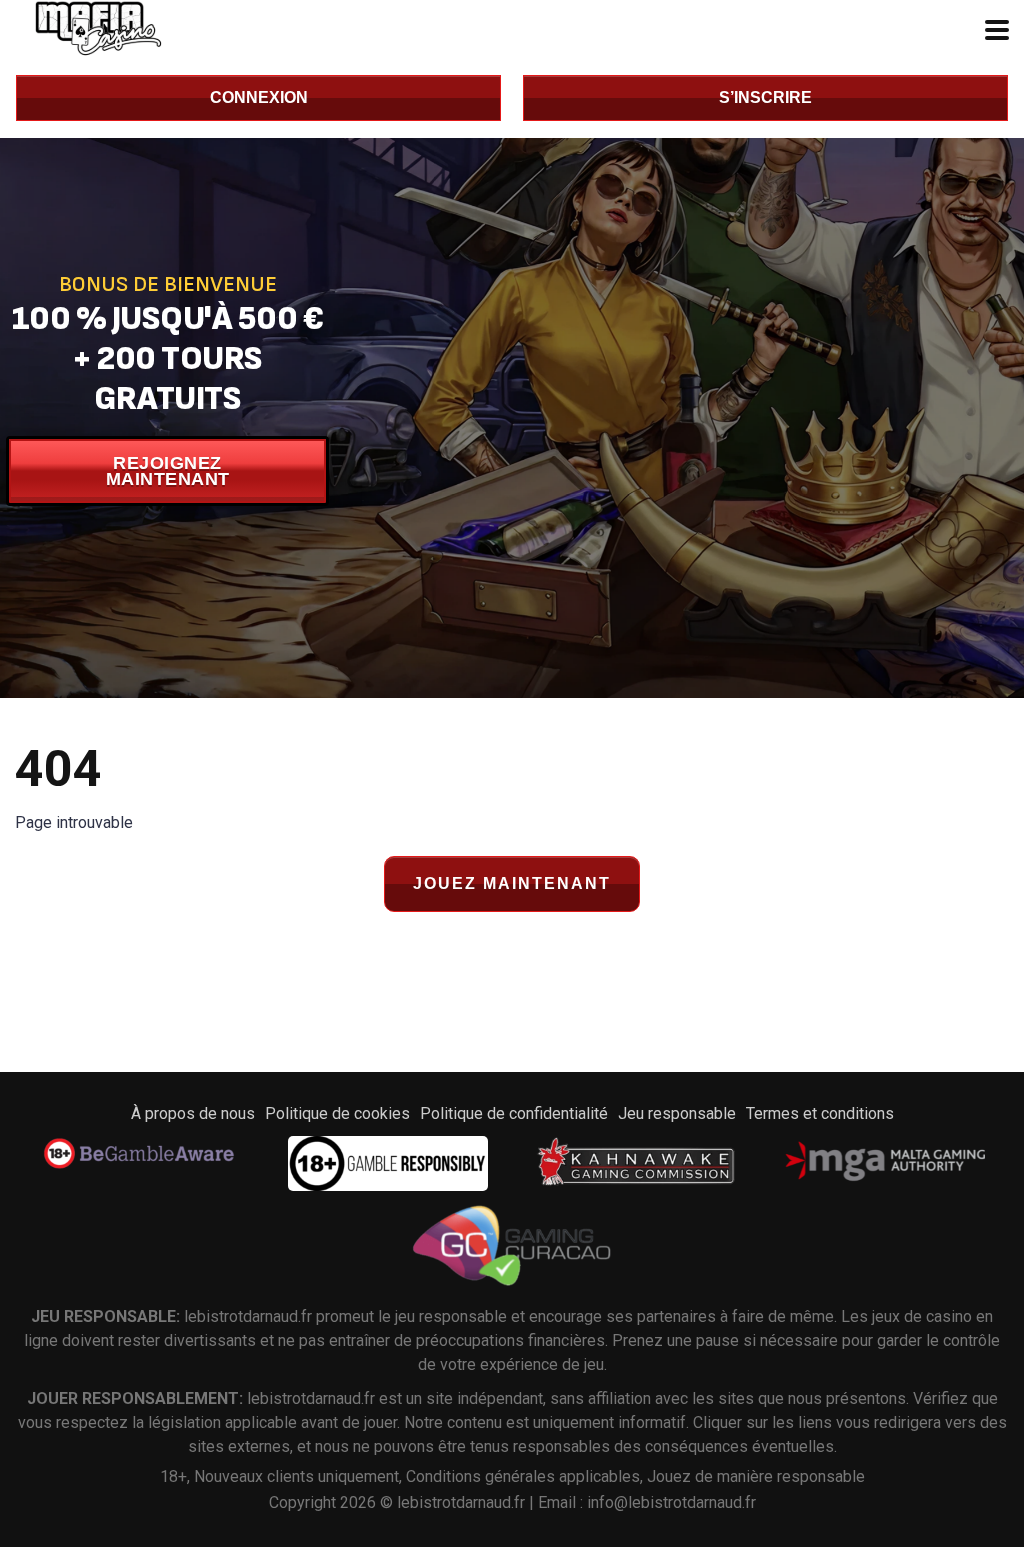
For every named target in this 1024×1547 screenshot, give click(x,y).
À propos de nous (193, 1113)
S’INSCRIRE (765, 97)
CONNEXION (259, 97)
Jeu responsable (677, 1113)
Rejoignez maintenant (168, 471)
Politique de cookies (337, 1113)
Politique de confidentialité (514, 1113)
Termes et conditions (820, 1113)
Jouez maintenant (512, 883)
